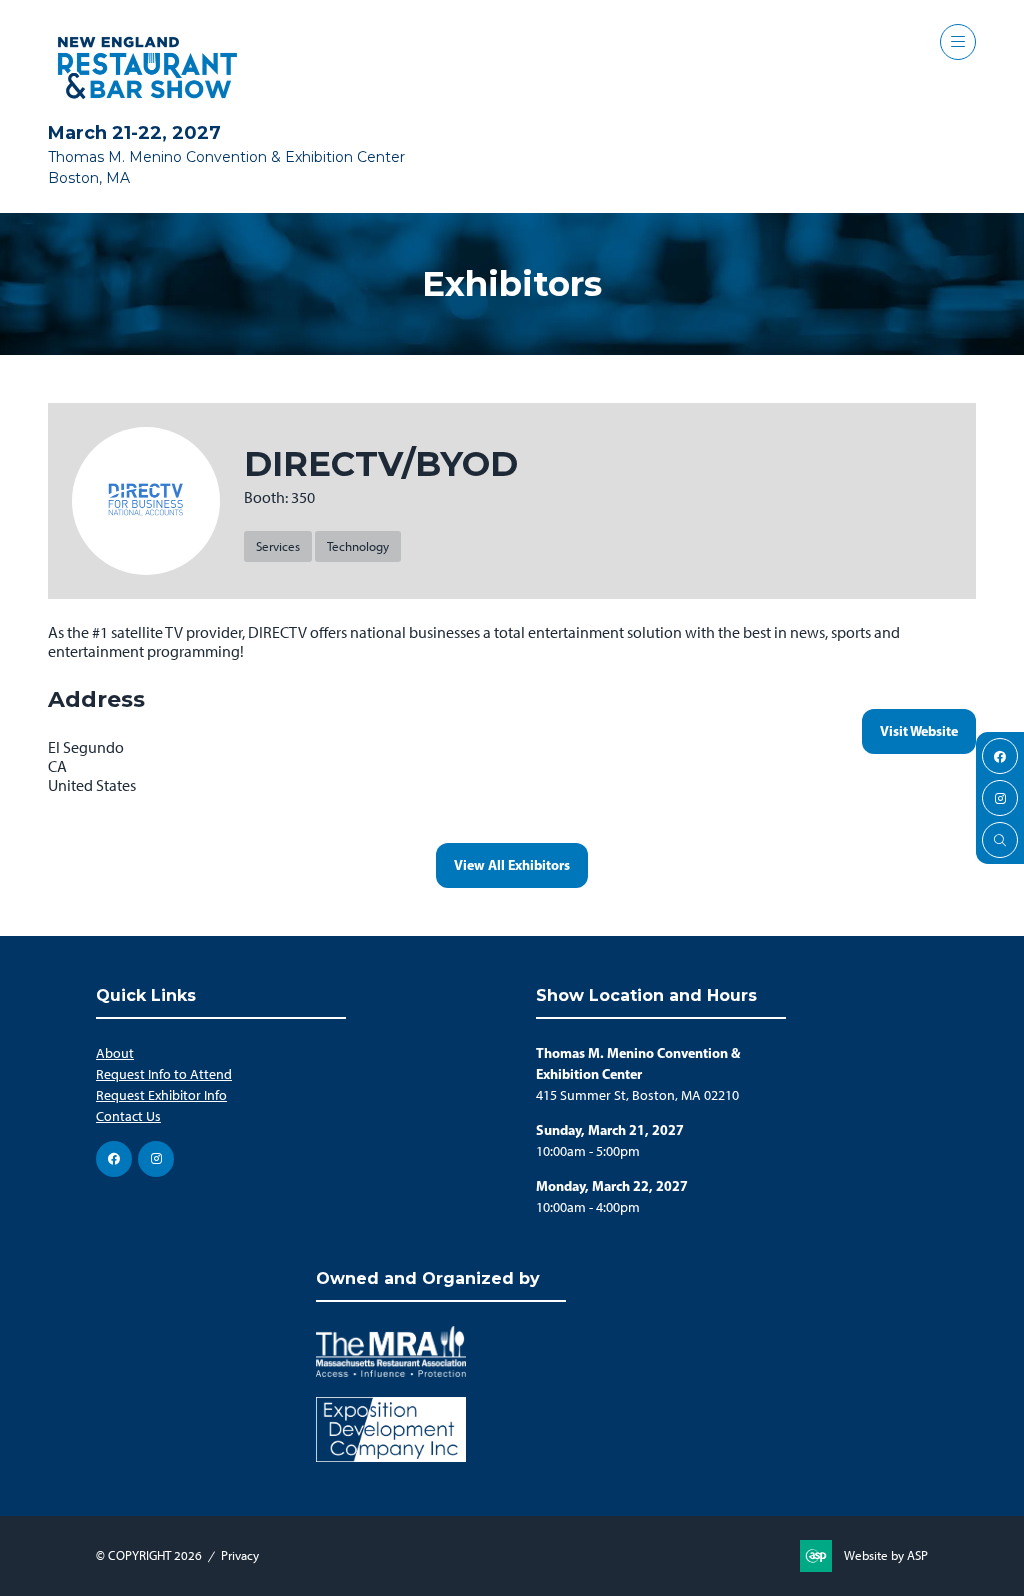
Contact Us (128, 1116)
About (115, 1053)
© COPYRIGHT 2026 (149, 1555)
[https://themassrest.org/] (391, 1372)
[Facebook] (1000, 756)
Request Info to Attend (164, 1074)
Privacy (240, 1555)
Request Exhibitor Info (161, 1095)
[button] (958, 42)
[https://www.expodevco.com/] (391, 1457)
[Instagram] (1000, 798)
